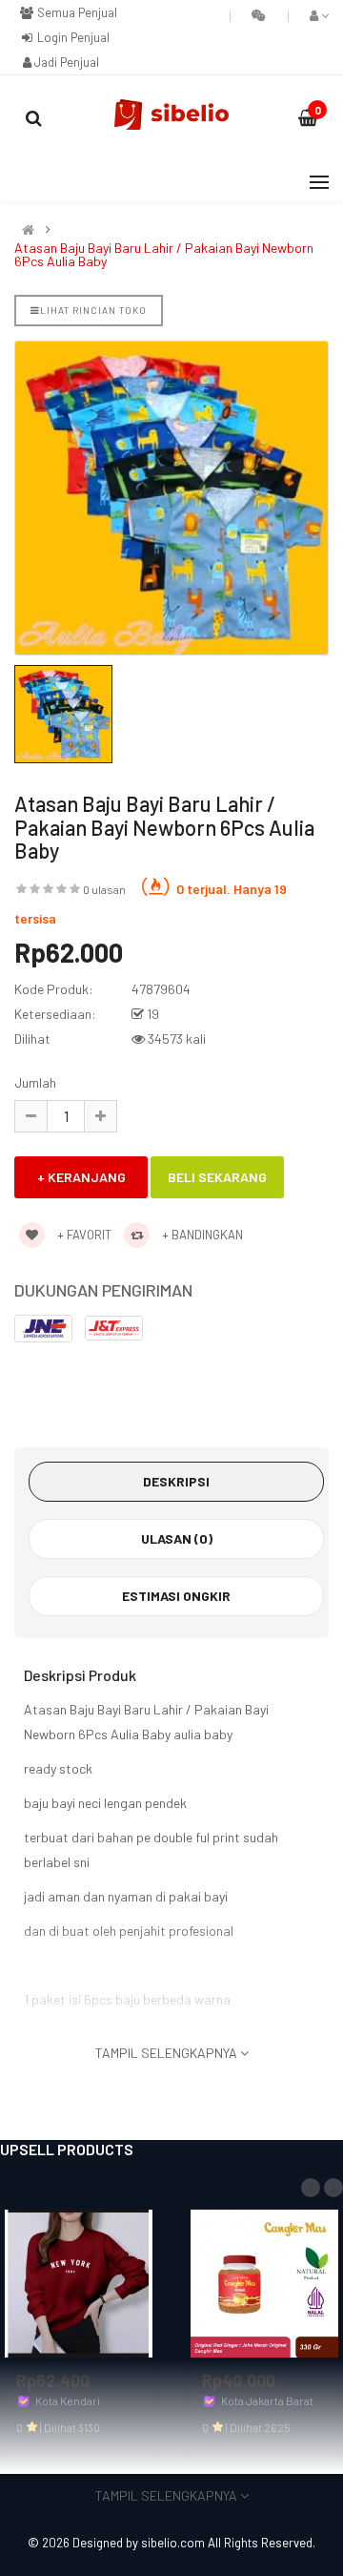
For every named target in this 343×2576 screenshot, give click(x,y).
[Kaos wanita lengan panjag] (79, 2282)
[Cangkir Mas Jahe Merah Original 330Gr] (264, 2282)
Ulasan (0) (177, 1538)
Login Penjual (72, 37)
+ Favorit (83, 1235)
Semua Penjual (76, 12)
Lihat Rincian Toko (93, 310)
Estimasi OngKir (176, 1596)
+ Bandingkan (201, 1235)
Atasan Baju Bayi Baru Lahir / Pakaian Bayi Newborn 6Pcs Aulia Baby (164, 255)
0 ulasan (104, 889)
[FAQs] (259, 15)
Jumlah (35, 1082)
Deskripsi (176, 1481)
